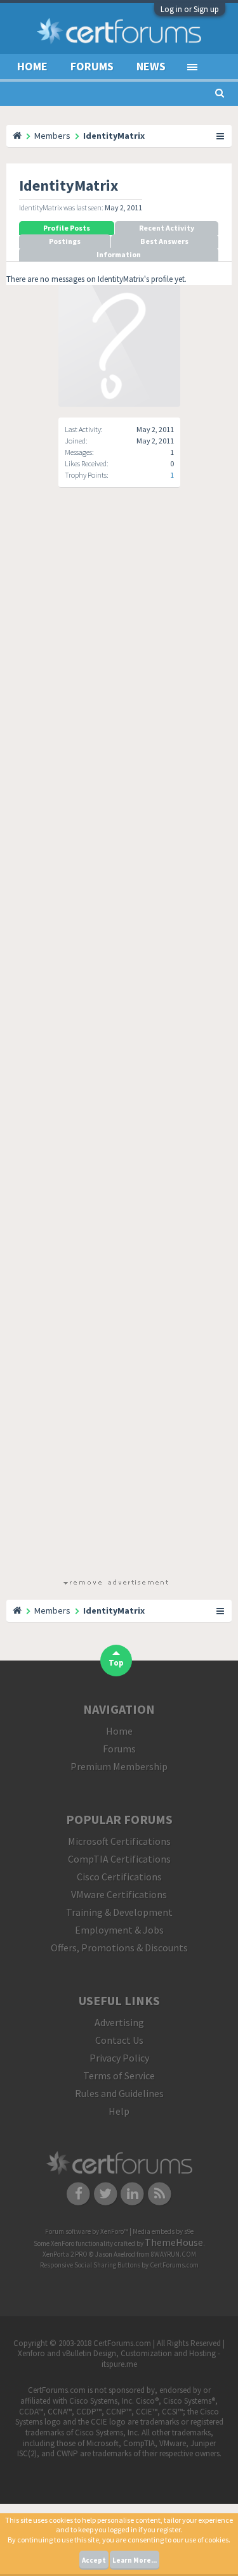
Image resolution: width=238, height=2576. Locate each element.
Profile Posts (67, 228)
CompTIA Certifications (119, 1859)
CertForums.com (174, 2265)
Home (32, 66)
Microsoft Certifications (119, 1841)
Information (119, 254)
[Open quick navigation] (221, 136)
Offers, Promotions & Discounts (119, 1948)
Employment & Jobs (119, 1930)
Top (116, 1663)
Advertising (119, 2022)
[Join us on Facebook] (78, 2193)
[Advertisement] (116, 1044)
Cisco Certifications (119, 1877)
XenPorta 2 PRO (65, 2254)
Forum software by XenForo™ (87, 2231)
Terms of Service (119, 2075)
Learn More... (135, 2560)
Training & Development (119, 1912)
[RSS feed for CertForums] (160, 2193)
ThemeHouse (174, 2242)
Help (119, 2111)
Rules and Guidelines (119, 2093)
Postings (65, 241)
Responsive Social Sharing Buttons (90, 2265)
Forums (92, 66)
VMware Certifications (119, 1894)
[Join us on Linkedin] (133, 2193)
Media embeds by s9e (163, 2231)
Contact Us (119, 2040)
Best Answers (164, 241)
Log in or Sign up (190, 9)
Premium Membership (119, 1766)
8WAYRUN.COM (174, 2254)
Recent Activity (167, 228)
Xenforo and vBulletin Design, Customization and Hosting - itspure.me (119, 2359)
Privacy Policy (119, 2058)
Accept (94, 2560)
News (151, 66)
